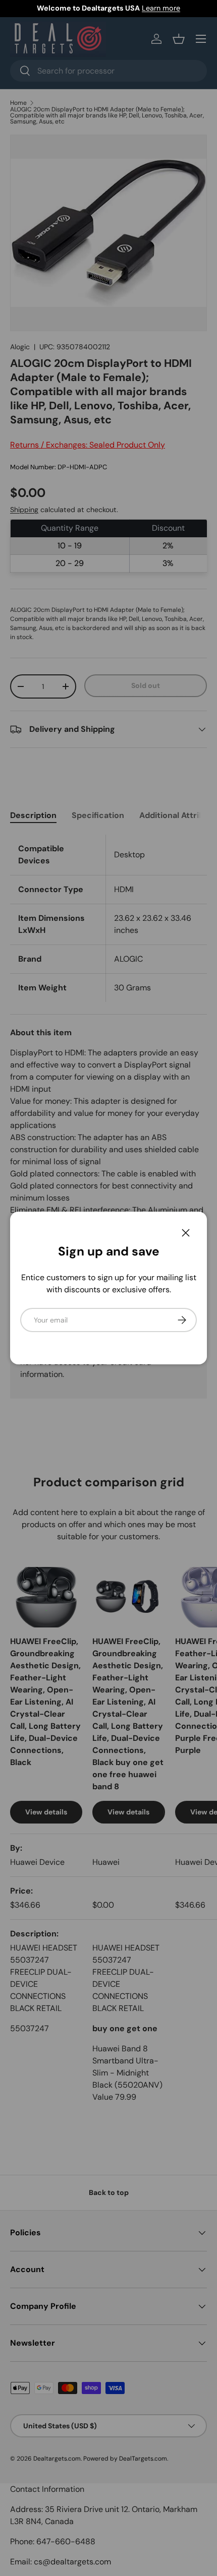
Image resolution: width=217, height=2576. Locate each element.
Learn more (161, 8)
